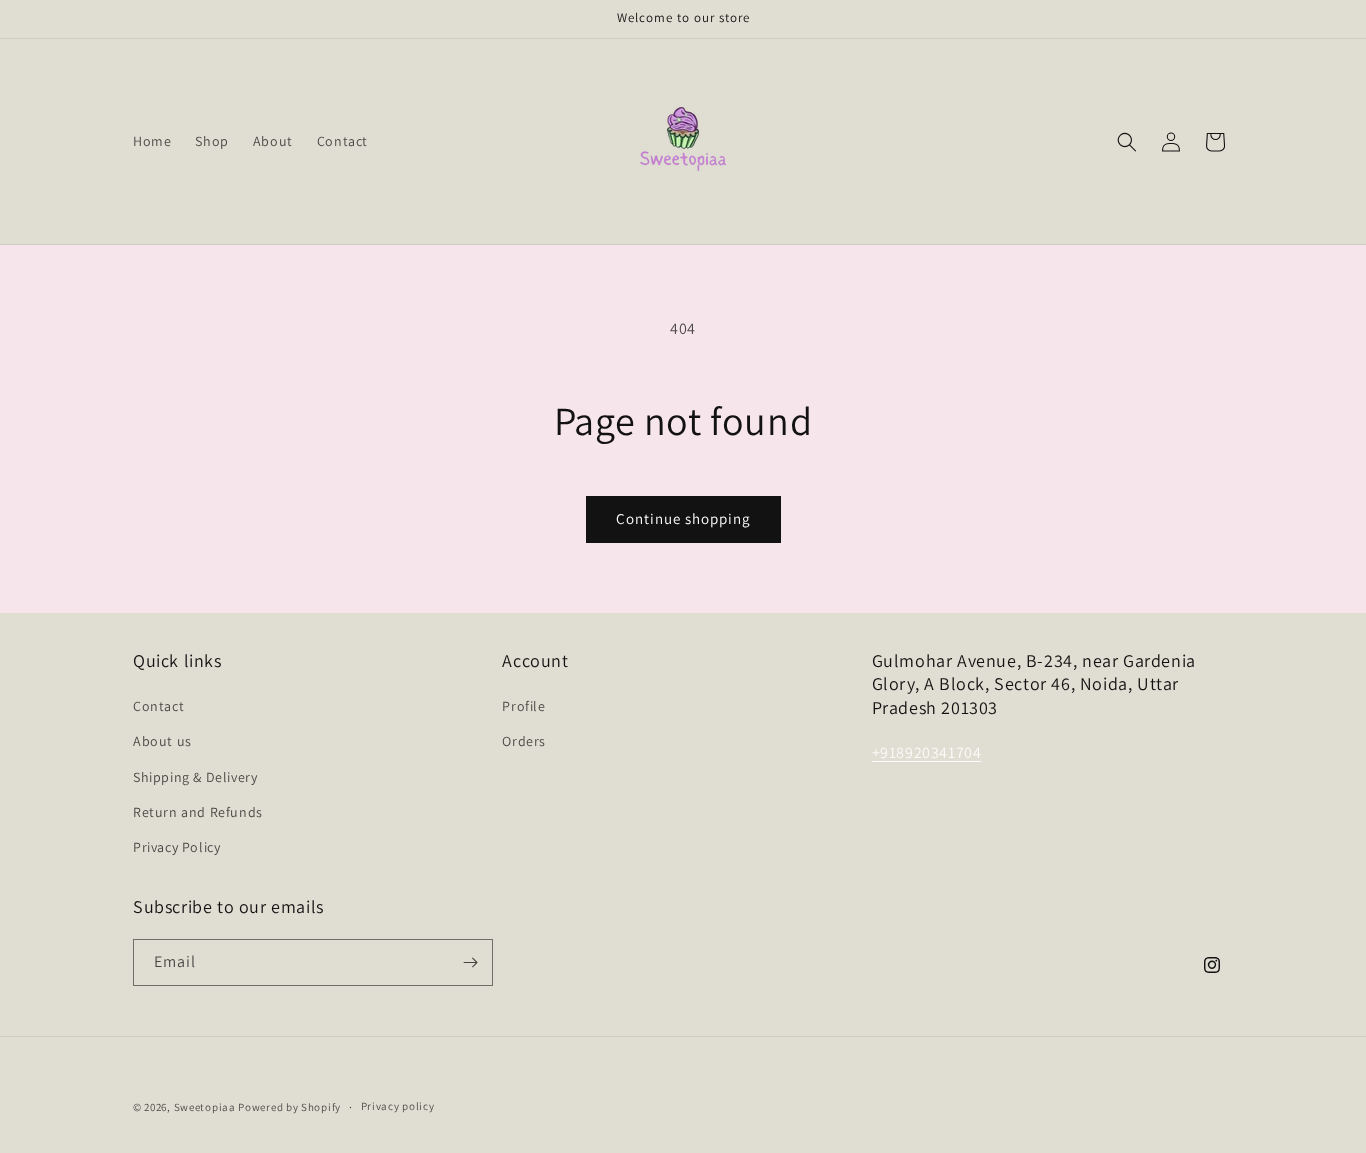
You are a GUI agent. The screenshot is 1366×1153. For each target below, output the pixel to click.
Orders (524, 741)
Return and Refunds (198, 812)
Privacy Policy (176, 847)
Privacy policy (398, 1106)
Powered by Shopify (289, 1107)
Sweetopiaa (205, 1107)
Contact (158, 706)
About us (162, 741)
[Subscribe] (470, 962)
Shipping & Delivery (195, 777)
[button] (1127, 142)
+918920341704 (927, 752)
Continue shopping (683, 518)
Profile (523, 706)
